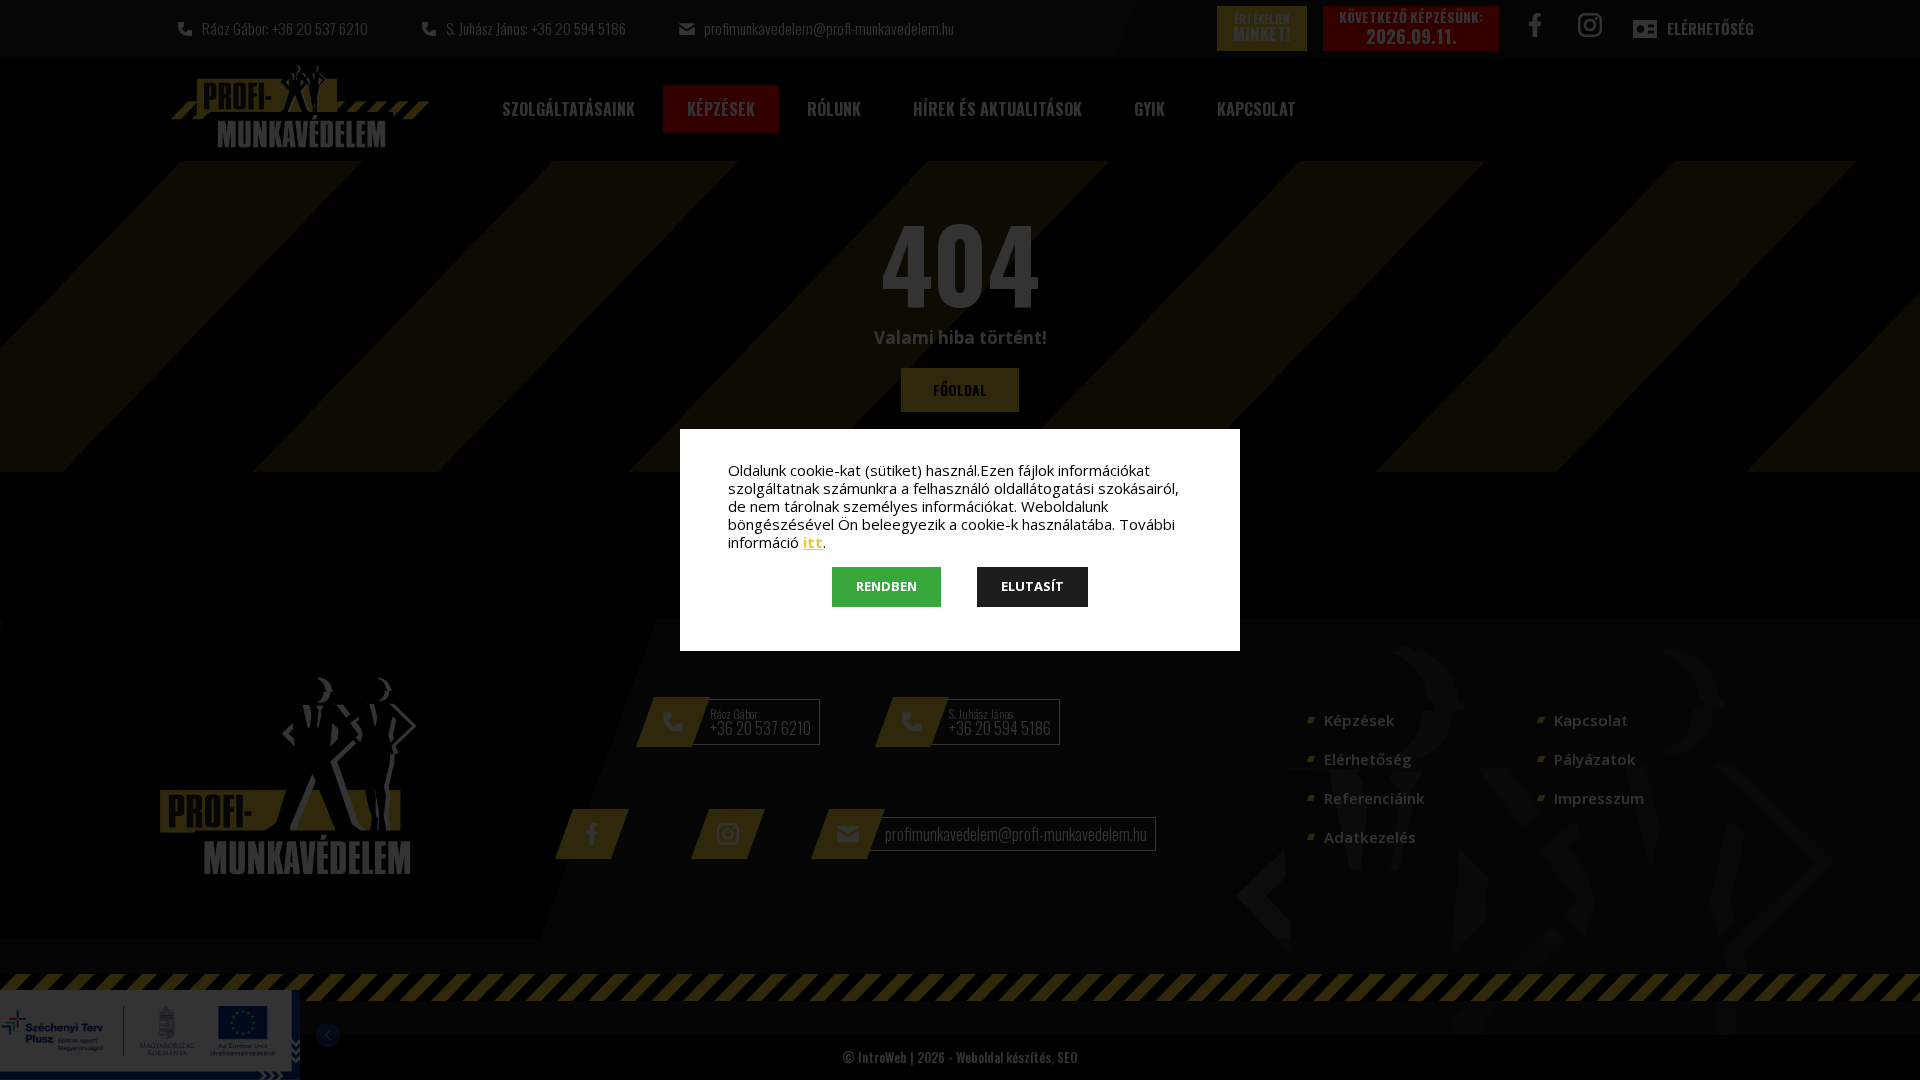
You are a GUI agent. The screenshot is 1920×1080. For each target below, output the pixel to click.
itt (813, 542)
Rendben (886, 586)
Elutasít (1032, 586)
